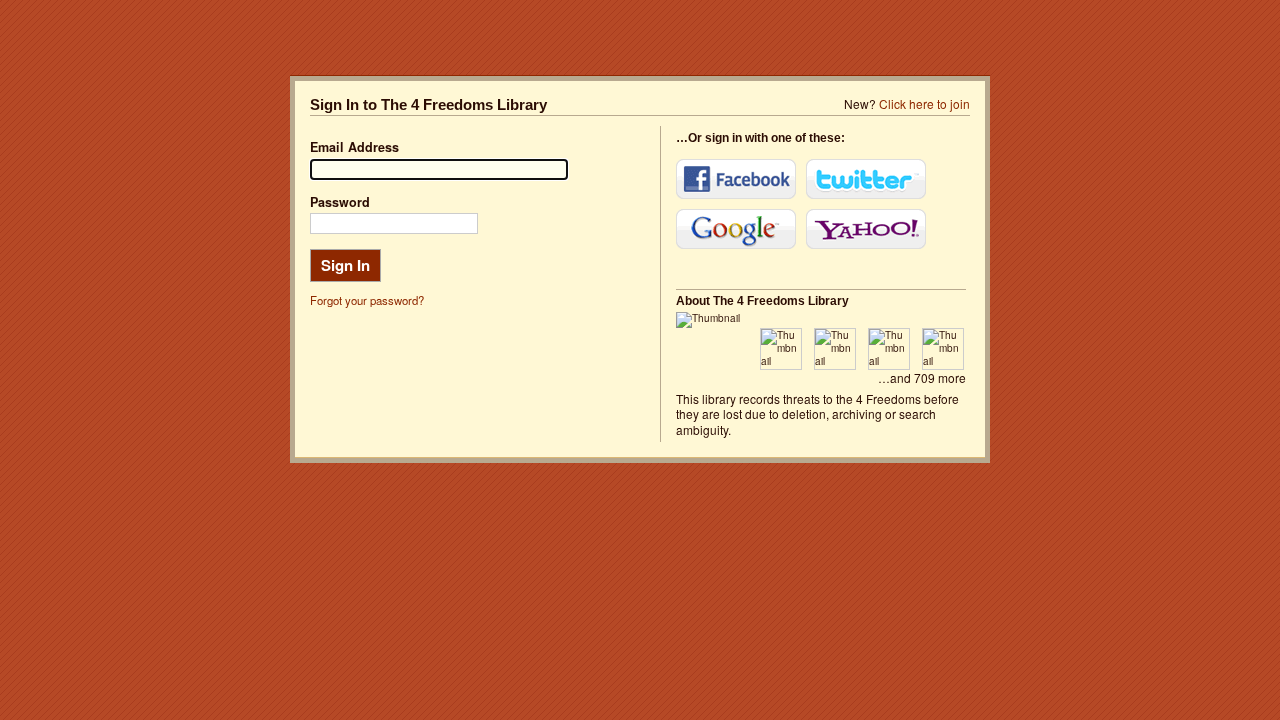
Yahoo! (866, 229)
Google (736, 229)
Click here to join (924, 103)
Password (340, 202)
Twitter (866, 179)
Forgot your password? (367, 300)
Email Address (354, 147)
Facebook (736, 179)
